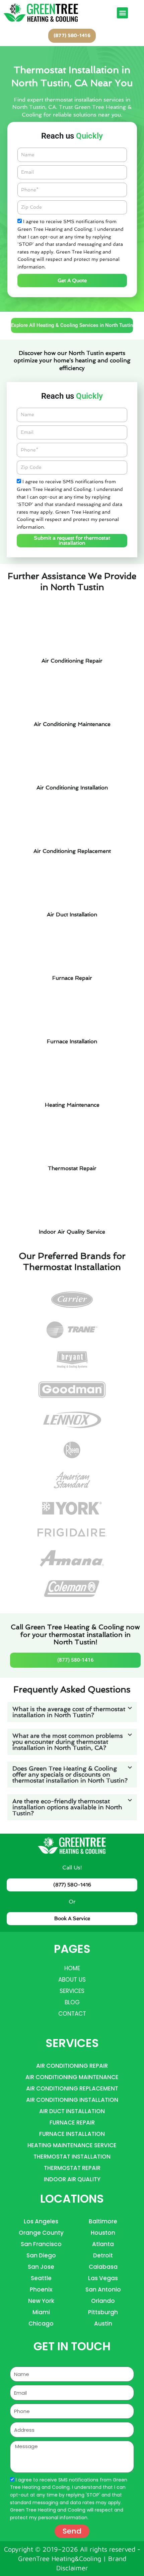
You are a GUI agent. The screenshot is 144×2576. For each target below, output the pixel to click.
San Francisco (41, 2244)
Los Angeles (41, 2221)
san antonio (103, 2289)
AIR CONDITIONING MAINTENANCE (72, 2077)
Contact (72, 2014)
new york (41, 2301)
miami (41, 2312)
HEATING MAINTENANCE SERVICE (72, 2145)
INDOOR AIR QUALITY (72, 2179)
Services (72, 1991)
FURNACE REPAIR (72, 2123)
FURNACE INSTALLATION (72, 2134)
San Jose (41, 2267)
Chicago (41, 2324)
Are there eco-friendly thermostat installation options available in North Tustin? (67, 1807)
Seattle (41, 2278)
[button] (122, 13)
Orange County (41, 2233)
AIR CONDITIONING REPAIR (72, 2066)
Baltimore (103, 2221)
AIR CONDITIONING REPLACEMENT (72, 2088)
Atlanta (103, 2244)
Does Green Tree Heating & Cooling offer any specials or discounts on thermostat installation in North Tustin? (70, 1774)
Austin (103, 2324)
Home (72, 1968)
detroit (103, 2255)
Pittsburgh (103, 2312)
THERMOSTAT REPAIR (72, 2168)
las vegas (103, 2278)
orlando (103, 2301)
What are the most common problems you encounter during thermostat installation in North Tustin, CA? (68, 1742)
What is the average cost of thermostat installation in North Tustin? (69, 1712)
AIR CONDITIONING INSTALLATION (72, 2100)
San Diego (41, 2255)
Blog (72, 2002)
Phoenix (41, 2289)
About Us (72, 1980)
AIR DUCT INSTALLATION (72, 2111)
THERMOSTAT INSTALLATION (72, 2157)
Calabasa (103, 2267)
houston (103, 2233)
